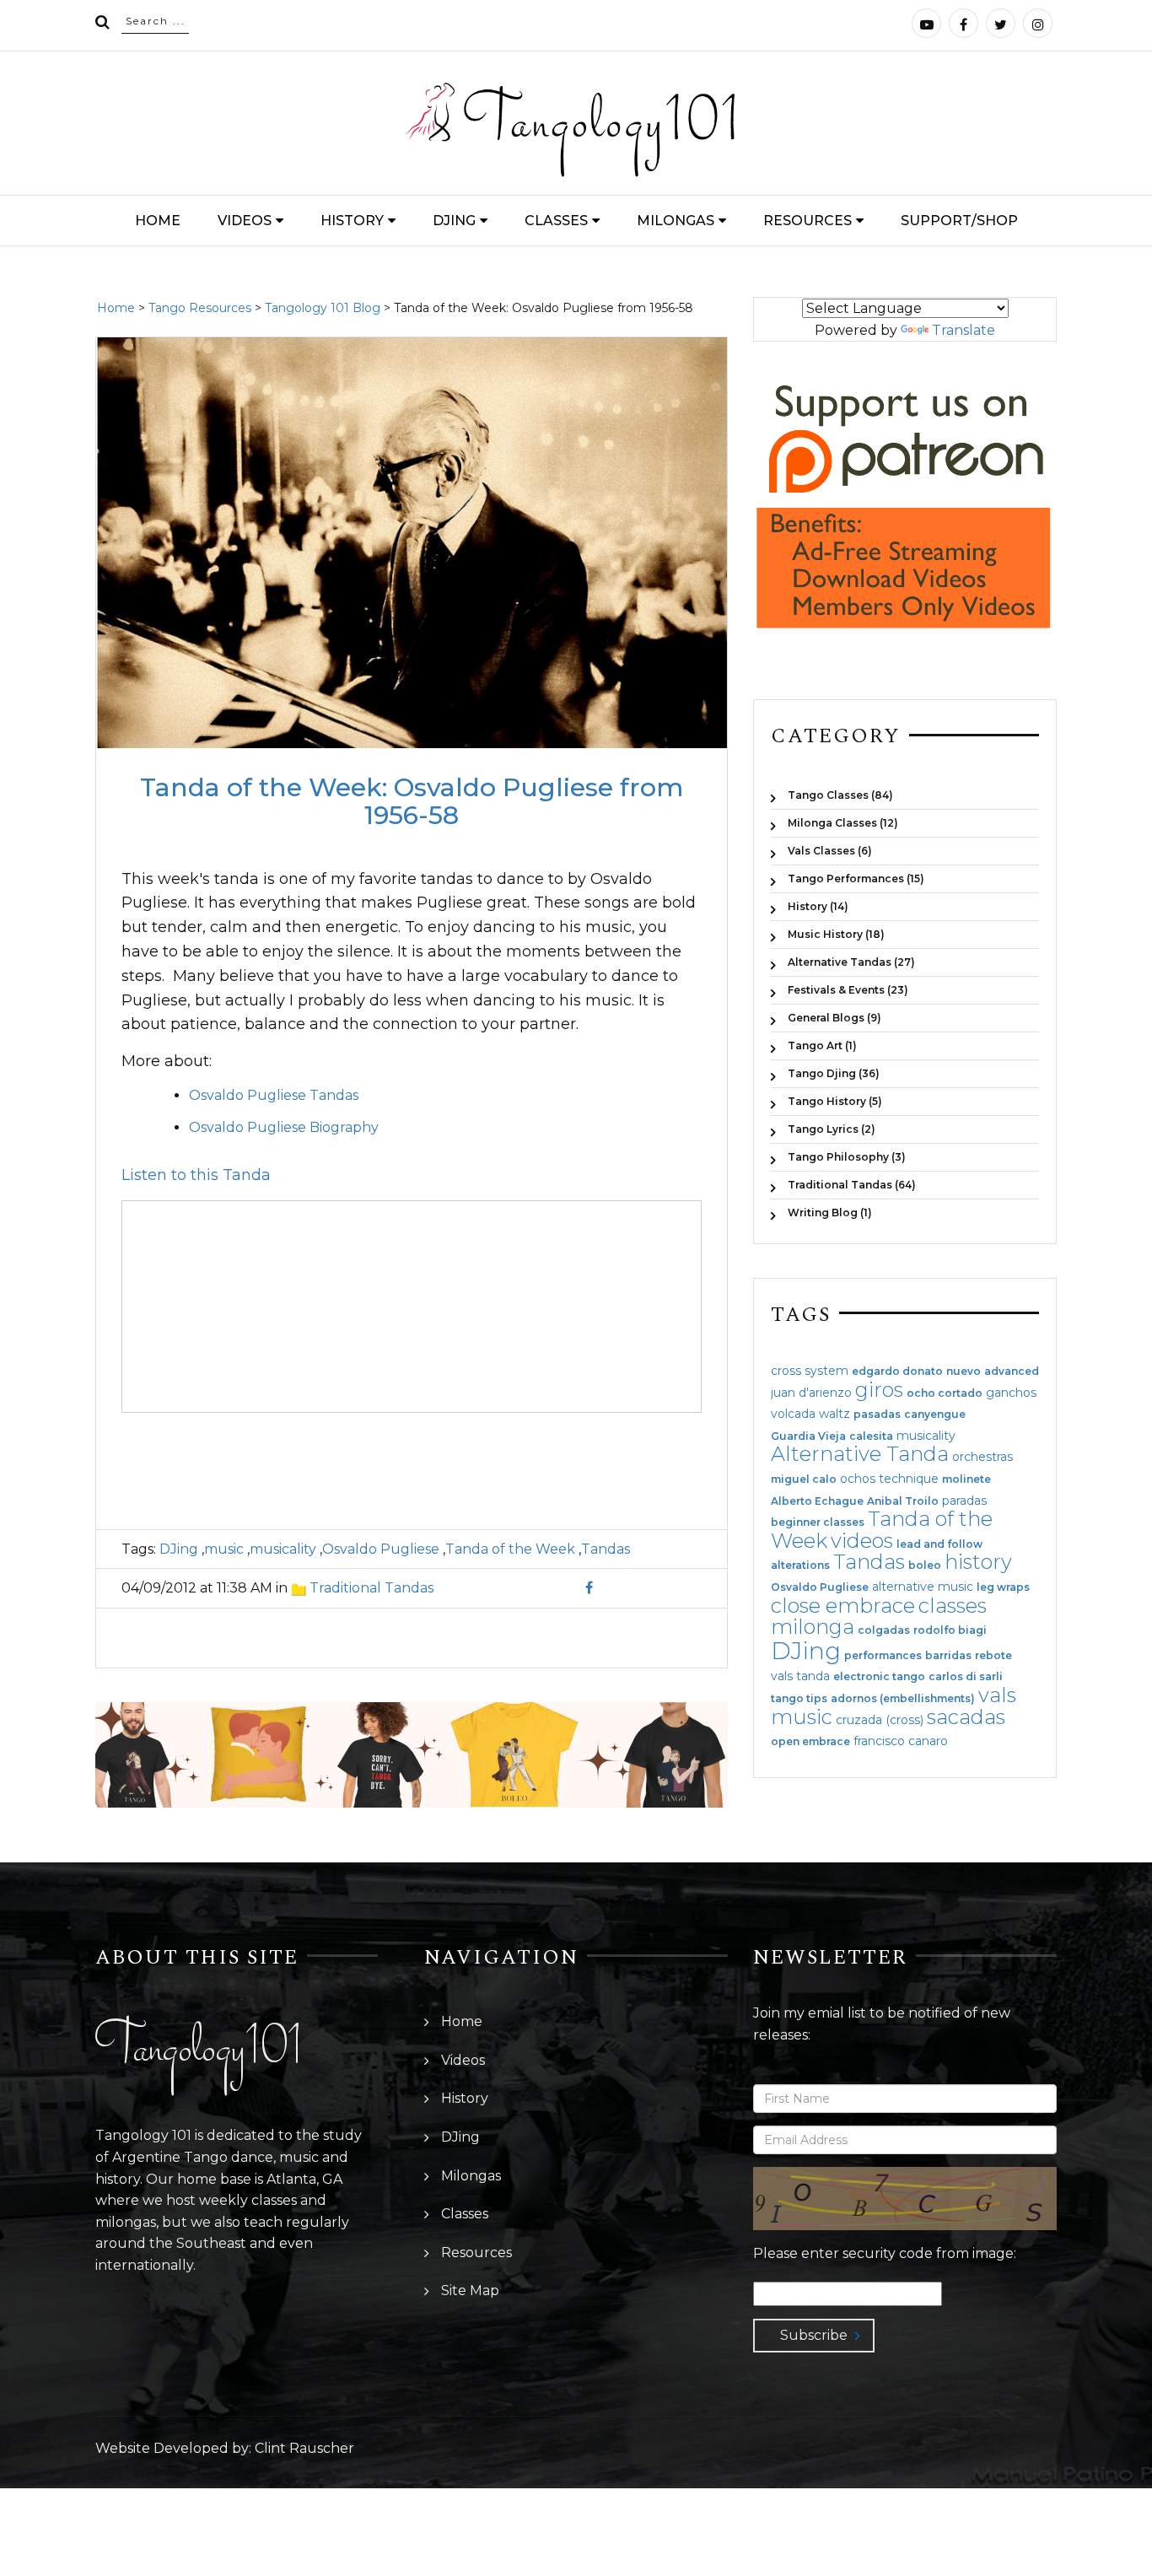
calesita (871, 1436)
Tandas (606, 1549)
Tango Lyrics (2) (832, 1129)
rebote (993, 1656)
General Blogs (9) (834, 1018)
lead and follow (939, 1544)
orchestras (982, 1457)
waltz (834, 1414)
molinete (966, 1479)
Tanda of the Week (510, 1549)
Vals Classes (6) (830, 851)
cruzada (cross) (880, 1720)
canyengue (935, 1415)
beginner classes (818, 1522)
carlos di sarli (966, 1677)
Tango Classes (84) (840, 795)
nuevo (964, 1372)
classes (953, 1606)
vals (997, 1695)
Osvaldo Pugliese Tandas (274, 1095)
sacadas (966, 1717)
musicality (283, 1549)
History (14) (818, 906)
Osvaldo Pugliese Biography (284, 1127)
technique (909, 1479)
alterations (800, 1566)
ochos (858, 1479)
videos (862, 1541)
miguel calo (804, 1479)
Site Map (470, 2290)
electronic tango (879, 1677)
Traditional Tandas (371, 1588)
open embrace (810, 1742)
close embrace (843, 1606)
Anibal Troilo (903, 1501)
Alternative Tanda (860, 1454)
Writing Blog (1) (830, 1212)
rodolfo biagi (950, 1630)
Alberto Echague (817, 1501)
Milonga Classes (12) (843, 823)
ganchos (1011, 1393)
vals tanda (800, 1676)
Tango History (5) (835, 1101)
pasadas (877, 1415)
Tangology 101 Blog (323, 308)
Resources (807, 221)
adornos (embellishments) (903, 1699)
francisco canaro (901, 1741)
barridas (948, 1656)
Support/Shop (959, 221)
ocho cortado (945, 1393)
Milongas (676, 221)
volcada (793, 1414)
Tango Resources (200, 308)
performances (883, 1656)
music (224, 1549)
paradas (964, 1501)
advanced (1012, 1372)
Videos (245, 221)
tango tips (799, 1699)
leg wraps (1003, 1587)
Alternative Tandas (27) (851, 962)
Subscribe (814, 2335)
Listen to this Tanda (196, 1175)
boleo (925, 1566)
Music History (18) (836, 934)
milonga (813, 1627)
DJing (454, 221)
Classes (556, 221)
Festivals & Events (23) (848, 990)
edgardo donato (897, 1372)
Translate (964, 330)
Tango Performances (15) (856, 878)
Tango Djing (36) (834, 1073)
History (352, 221)
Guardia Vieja (808, 1436)
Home (158, 221)
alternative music (923, 1587)
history (978, 1562)
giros (879, 1390)
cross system (810, 1371)
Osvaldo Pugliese (381, 1549)
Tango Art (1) (822, 1045)
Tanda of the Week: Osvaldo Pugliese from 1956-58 (412, 801)
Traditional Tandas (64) (852, 1185)
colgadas (884, 1630)
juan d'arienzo (811, 1393)
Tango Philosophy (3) (847, 1157)
